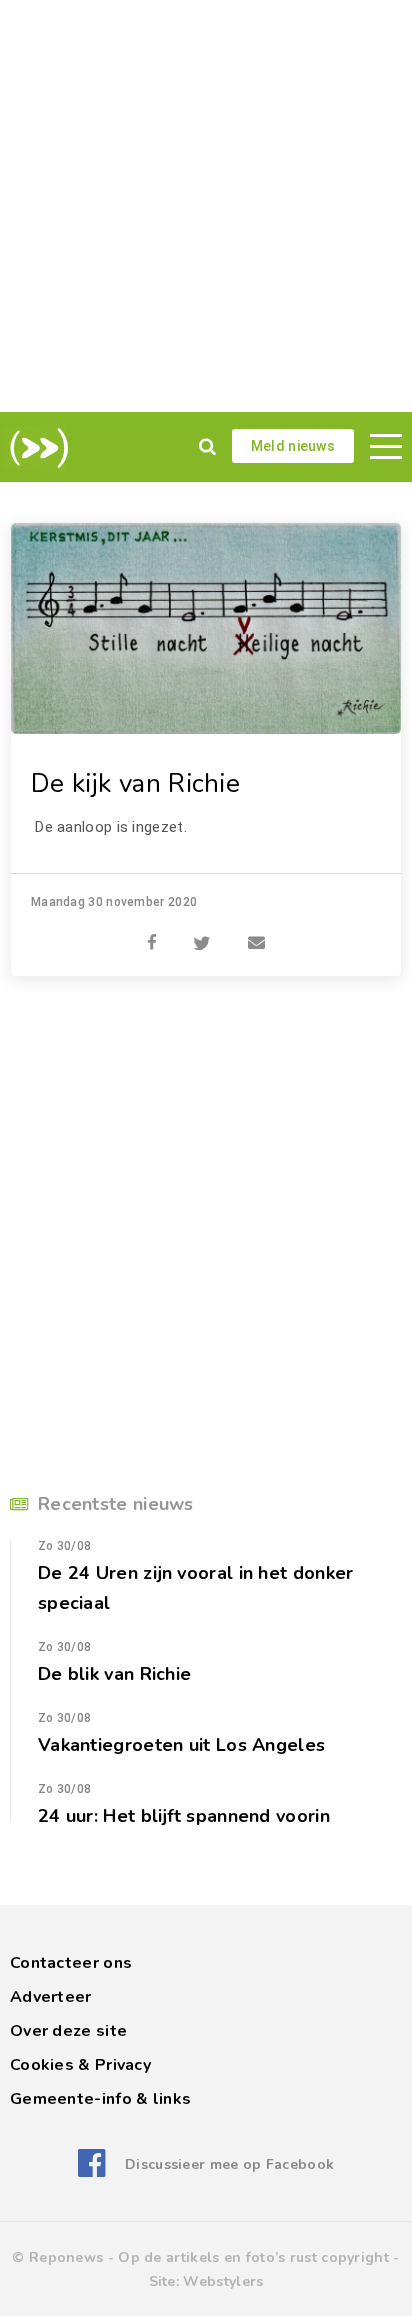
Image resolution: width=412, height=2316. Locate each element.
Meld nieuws (293, 446)
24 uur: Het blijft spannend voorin (184, 1816)
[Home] (35, 448)
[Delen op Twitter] (202, 932)
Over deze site (68, 2031)
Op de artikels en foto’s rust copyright (253, 2257)
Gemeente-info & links (100, 2099)
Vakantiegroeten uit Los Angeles (181, 1745)
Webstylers (223, 2281)
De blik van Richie (114, 1674)
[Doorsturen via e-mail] (256, 932)
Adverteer (51, 1997)
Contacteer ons (71, 1963)
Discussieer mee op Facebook (229, 2164)
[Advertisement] (206, 206)
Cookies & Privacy (80, 2065)
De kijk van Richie (135, 783)
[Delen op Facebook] (152, 932)
